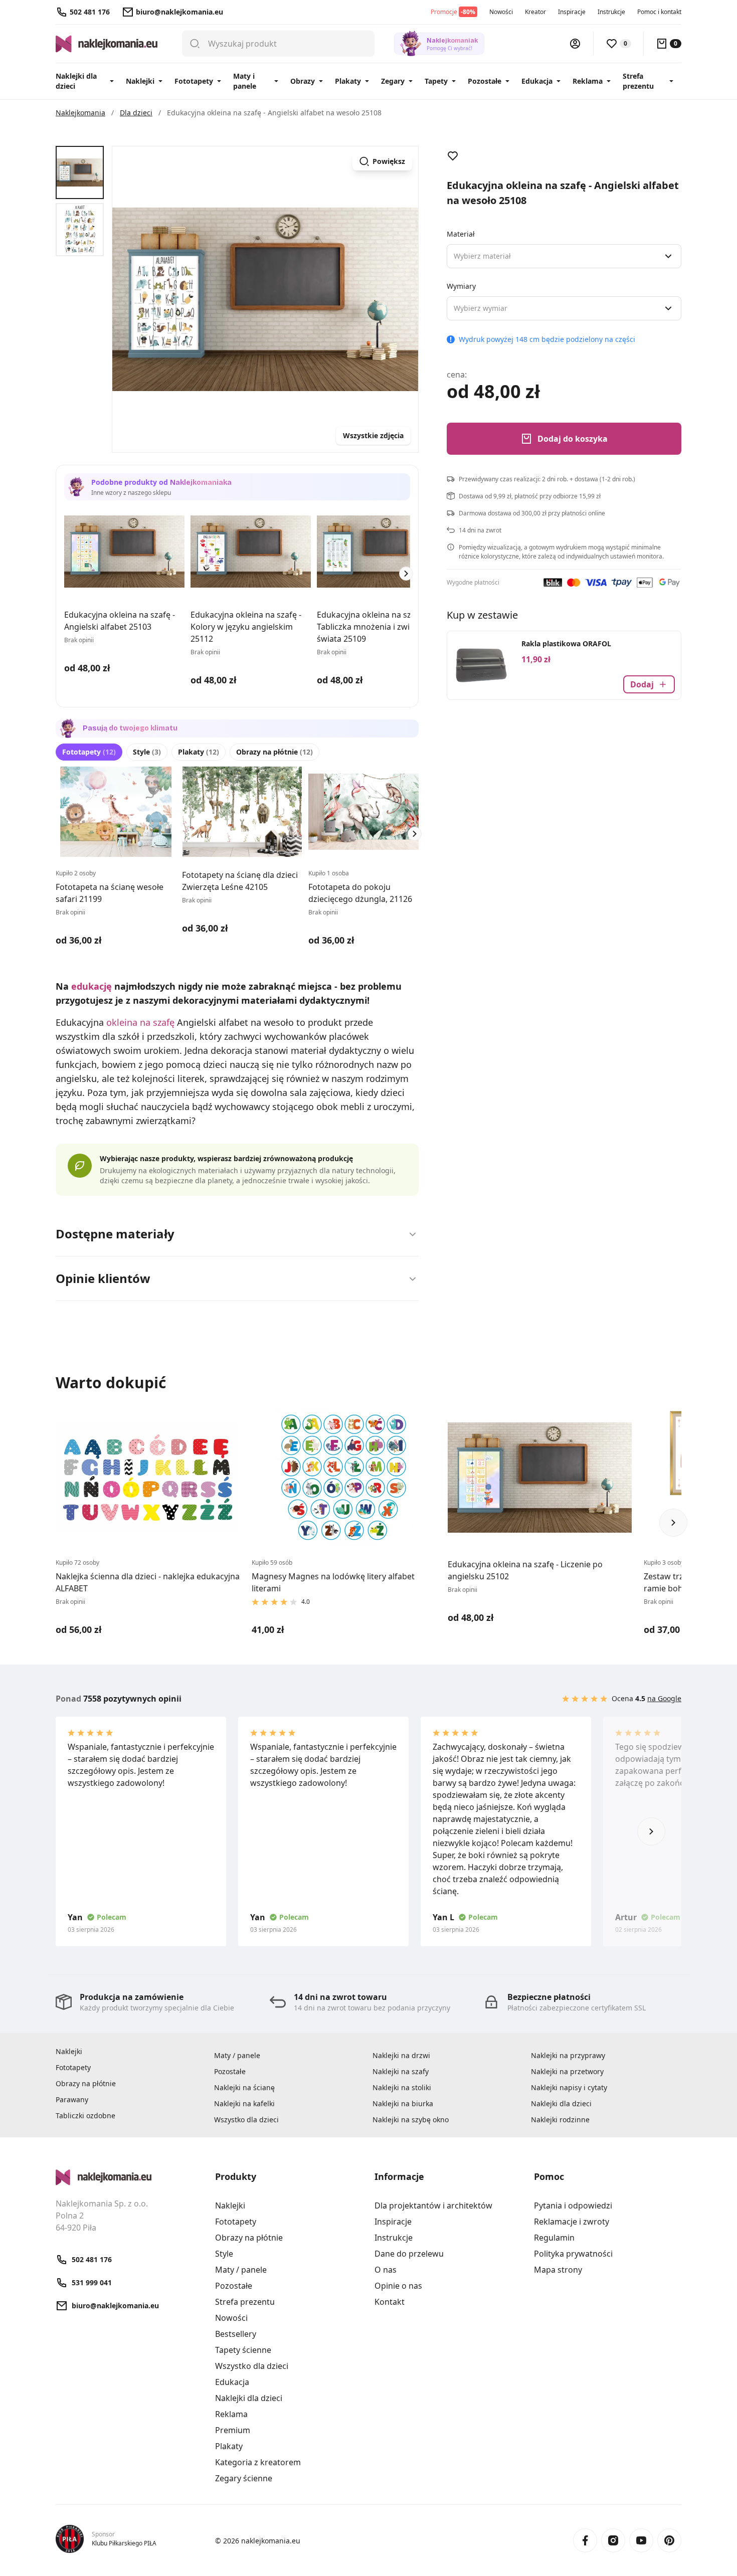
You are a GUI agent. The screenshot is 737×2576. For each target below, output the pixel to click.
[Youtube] (641, 2540)
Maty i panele (245, 81)
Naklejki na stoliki (402, 2087)
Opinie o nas (398, 2286)
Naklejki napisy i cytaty (569, 2087)
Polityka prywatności (573, 2254)
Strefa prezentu (638, 81)
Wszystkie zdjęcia (373, 435)
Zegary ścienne (244, 2478)
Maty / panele (237, 2055)
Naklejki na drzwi (401, 2055)
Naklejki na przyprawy (568, 2055)
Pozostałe (485, 81)
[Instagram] (613, 2540)
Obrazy (303, 81)
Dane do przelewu (409, 2254)
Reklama (588, 81)
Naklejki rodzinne (560, 2120)
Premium (233, 2430)
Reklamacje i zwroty (572, 2222)
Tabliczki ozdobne (85, 2115)
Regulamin (554, 2238)
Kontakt (390, 2302)
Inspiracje (572, 12)
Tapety (436, 81)
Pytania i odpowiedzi (573, 2205)
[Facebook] (585, 2540)
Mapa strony (558, 2270)
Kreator (535, 12)
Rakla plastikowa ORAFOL (566, 643)
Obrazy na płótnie (274, 752)
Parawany (72, 2099)
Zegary (393, 81)
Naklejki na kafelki (244, 2103)
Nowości (501, 12)
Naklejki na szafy (401, 2071)
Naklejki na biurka (403, 2103)
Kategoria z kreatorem (258, 2462)
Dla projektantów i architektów (433, 2205)
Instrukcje (611, 12)
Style (147, 752)
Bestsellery (236, 2334)
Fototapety (194, 81)
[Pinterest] (669, 2540)
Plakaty (348, 81)
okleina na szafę (140, 1022)
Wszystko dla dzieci (246, 2120)
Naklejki (140, 81)
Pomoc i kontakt (659, 12)
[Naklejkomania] (129, 2177)
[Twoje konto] (575, 44)
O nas (386, 2270)
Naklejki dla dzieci (76, 81)
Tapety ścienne (243, 2350)
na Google (664, 1698)
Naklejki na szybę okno (411, 2120)
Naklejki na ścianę (244, 2087)
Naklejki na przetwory (567, 2071)
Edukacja (537, 81)
